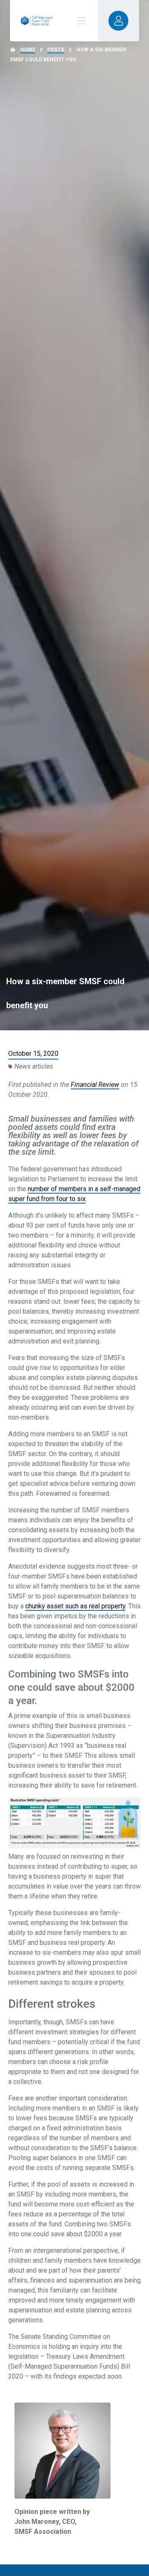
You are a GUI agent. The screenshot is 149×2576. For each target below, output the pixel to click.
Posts (56, 50)
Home (28, 50)
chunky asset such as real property (75, 1606)
